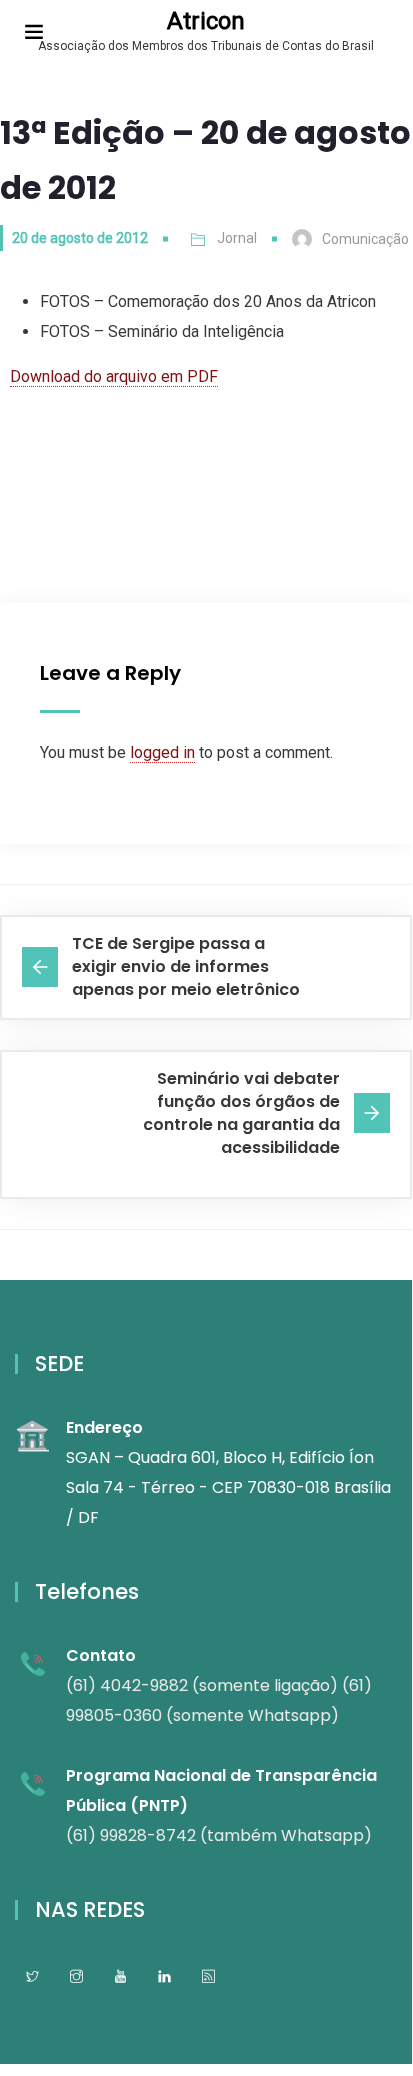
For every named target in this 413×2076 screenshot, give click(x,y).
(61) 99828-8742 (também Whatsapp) (219, 1835)
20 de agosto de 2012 (80, 238)
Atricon (206, 21)
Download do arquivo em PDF (114, 376)
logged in (162, 752)
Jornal (237, 238)
